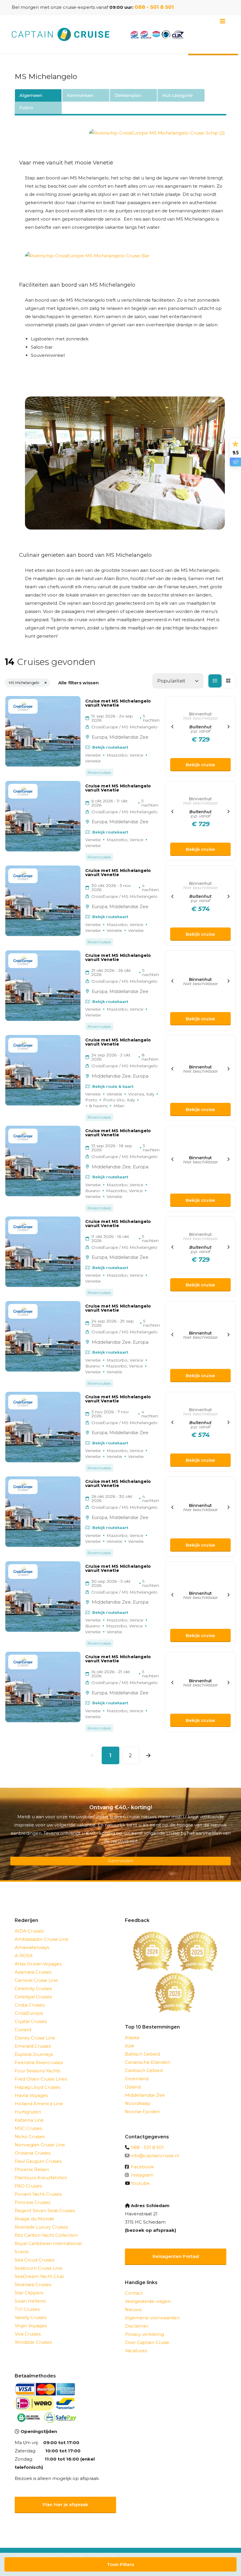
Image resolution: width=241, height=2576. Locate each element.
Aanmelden (120, 1861)
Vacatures (136, 2351)
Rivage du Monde (34, 2219)
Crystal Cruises (31, 2021)
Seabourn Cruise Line (39, 2268)
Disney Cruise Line (35, 2038)
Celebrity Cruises (33, 1988)
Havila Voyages (31, 2095)
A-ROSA (24, 1956)
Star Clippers (29, 2293)
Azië (130, 2046)
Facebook (142, 2167)
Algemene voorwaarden (152, 2318)
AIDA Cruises (29, 1931)
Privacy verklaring (144, 2334)
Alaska (132, 2038)
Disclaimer (137, 2326)
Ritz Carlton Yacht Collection (46, 2235)
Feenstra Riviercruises (39, 2062)
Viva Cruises (28, 2334)
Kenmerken (80, 95)
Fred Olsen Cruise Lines (41, 2079)
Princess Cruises (32, 2202)
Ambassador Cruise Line (42, 1939)
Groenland (137, 2079)
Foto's (26, 108)
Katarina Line (29, 2120)
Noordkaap (138, 2103)
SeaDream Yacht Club (39, 2276)
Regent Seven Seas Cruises (45, 2210)
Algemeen (31, 95)
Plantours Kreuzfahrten (41, 2178)
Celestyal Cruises (33, 1997)
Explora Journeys (34, 2054)
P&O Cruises (28, 2186)
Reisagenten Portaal (176, 2256)
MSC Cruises (28, 2128)
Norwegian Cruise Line (40, 2145)
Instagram (142, 2175)
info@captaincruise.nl (155, 2156)
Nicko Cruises (30, 2136)
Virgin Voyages (31, 2326)
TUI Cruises (27, 2309)
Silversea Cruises (33, 2285)
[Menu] (222, 21)
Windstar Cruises (33, 2342)
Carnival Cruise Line (36, 1980)
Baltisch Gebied (142, 2054)
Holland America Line (39, 2104)
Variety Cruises (31, 2317)
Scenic (22, 2252)
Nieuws (133, 2309)
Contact (134, 2293)
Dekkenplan (128, 95)
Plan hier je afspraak (65, 2504)
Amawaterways (32, 1947)
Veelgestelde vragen (148, 2301)
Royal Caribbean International (48, 2243)
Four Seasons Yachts (37, 2071)
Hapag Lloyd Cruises (37, 2087)
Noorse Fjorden (142, 2112)
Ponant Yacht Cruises (38, 2194)
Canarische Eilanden (148, 2062)
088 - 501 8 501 (154, 7)
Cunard (23, 2030)
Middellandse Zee (145, 2095)
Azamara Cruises (33, 1972)
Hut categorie (178, 95)
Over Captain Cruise (147, 2342)
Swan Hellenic (31, 2301)
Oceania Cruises (32, 2153)
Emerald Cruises (33, 2046)
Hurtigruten (28, 2112)
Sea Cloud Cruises (35, 2260)
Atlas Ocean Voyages (38, 1964)
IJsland (133, 2087)
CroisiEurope (29, 2013)
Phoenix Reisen (32, 2169)
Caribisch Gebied (144, 2070)
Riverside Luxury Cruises (41, 2227)
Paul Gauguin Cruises (38, 2161)
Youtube (140, 2183)
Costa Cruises (30, 2005)
